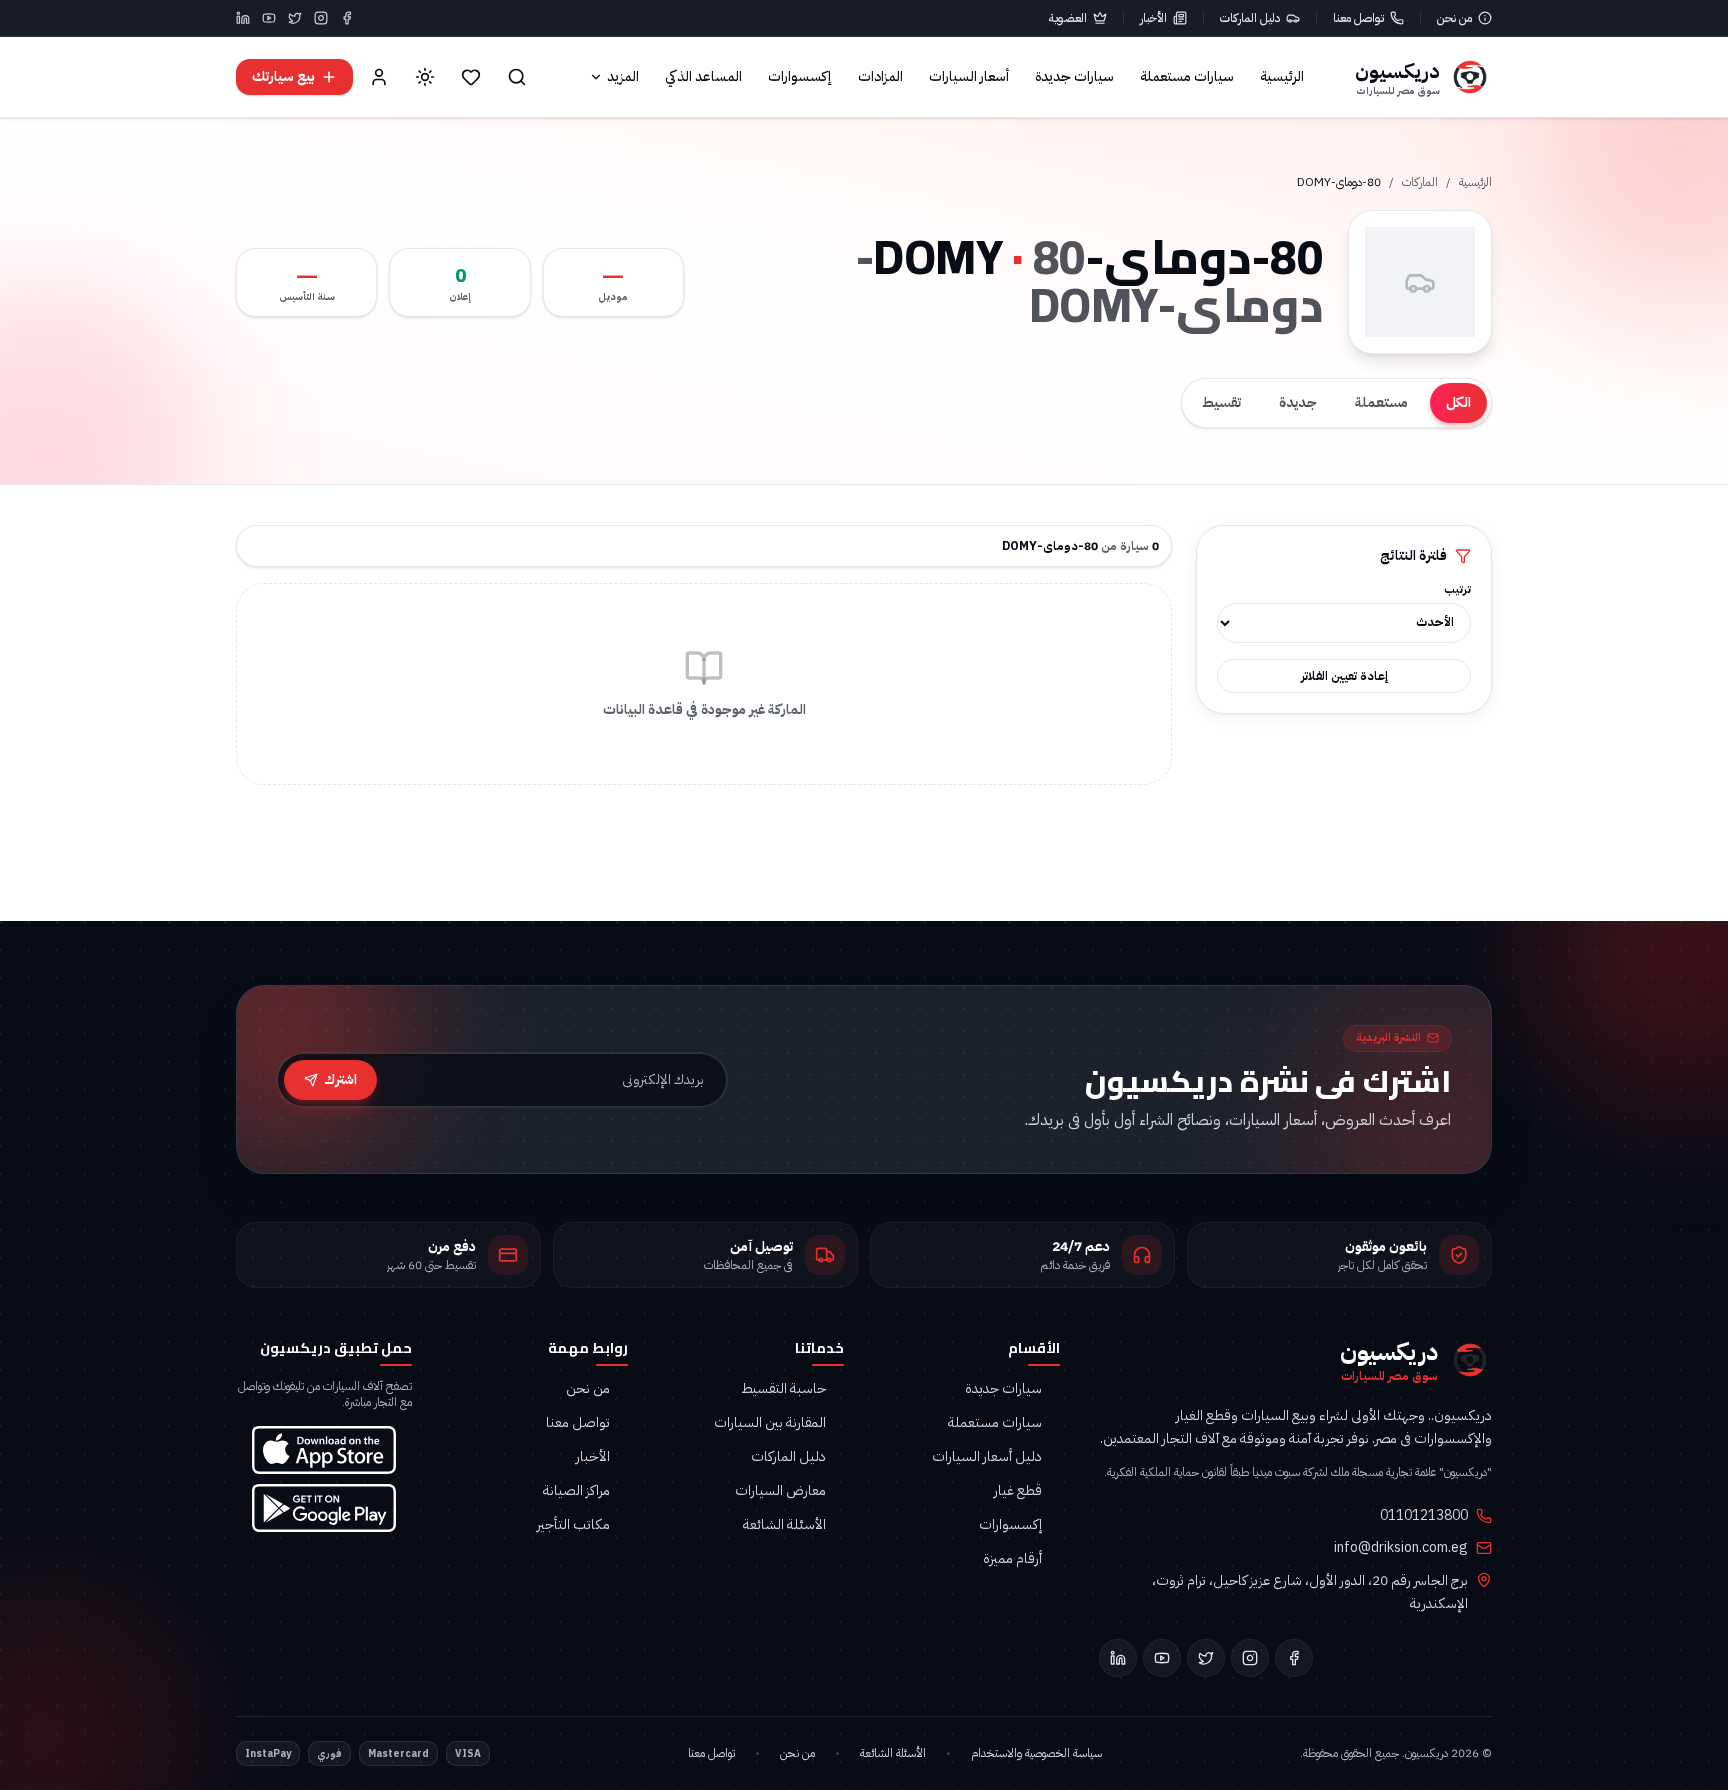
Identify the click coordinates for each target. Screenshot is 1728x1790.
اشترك (340, 1079)
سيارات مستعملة (1187, 76)
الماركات (1420, 182)
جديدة (1298, 402)
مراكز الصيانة (576, 1491)
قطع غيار (1018, 1491)
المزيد (623, 76)
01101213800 (1424, 1516)
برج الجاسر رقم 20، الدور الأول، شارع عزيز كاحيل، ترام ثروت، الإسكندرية (1310, 1592)
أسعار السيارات (969, 76)
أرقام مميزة (1012, 1559)
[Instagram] (321, 18)
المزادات (880, 76)
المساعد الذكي (703, 76)
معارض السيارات (780, 1491)
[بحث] (517, 77)
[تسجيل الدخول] (379, 77)
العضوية (1068, 18)
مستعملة (1381, 402)
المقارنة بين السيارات (770, 1423)
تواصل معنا (1358, 18)
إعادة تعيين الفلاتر (1344, 676)
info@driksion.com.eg (1401, 1548)
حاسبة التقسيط (783, 1389)
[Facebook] (347, 18)
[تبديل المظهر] (425, 77)
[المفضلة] (471, 77)
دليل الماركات (1250, 18)
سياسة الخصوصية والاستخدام (1036, 1753)
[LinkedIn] (243, 18)
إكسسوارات (800, 76)
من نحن (1454, 18)
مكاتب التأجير (573, 1525)
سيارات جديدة (1074, 76)
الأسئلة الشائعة (784, 1525)
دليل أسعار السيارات (987, 1457)
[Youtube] (269, 18)
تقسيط (1221, 402)
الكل (1458, 402)
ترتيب (1457, 590)
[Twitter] (295, 18)
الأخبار (1153, 18)
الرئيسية (1282, 76)
